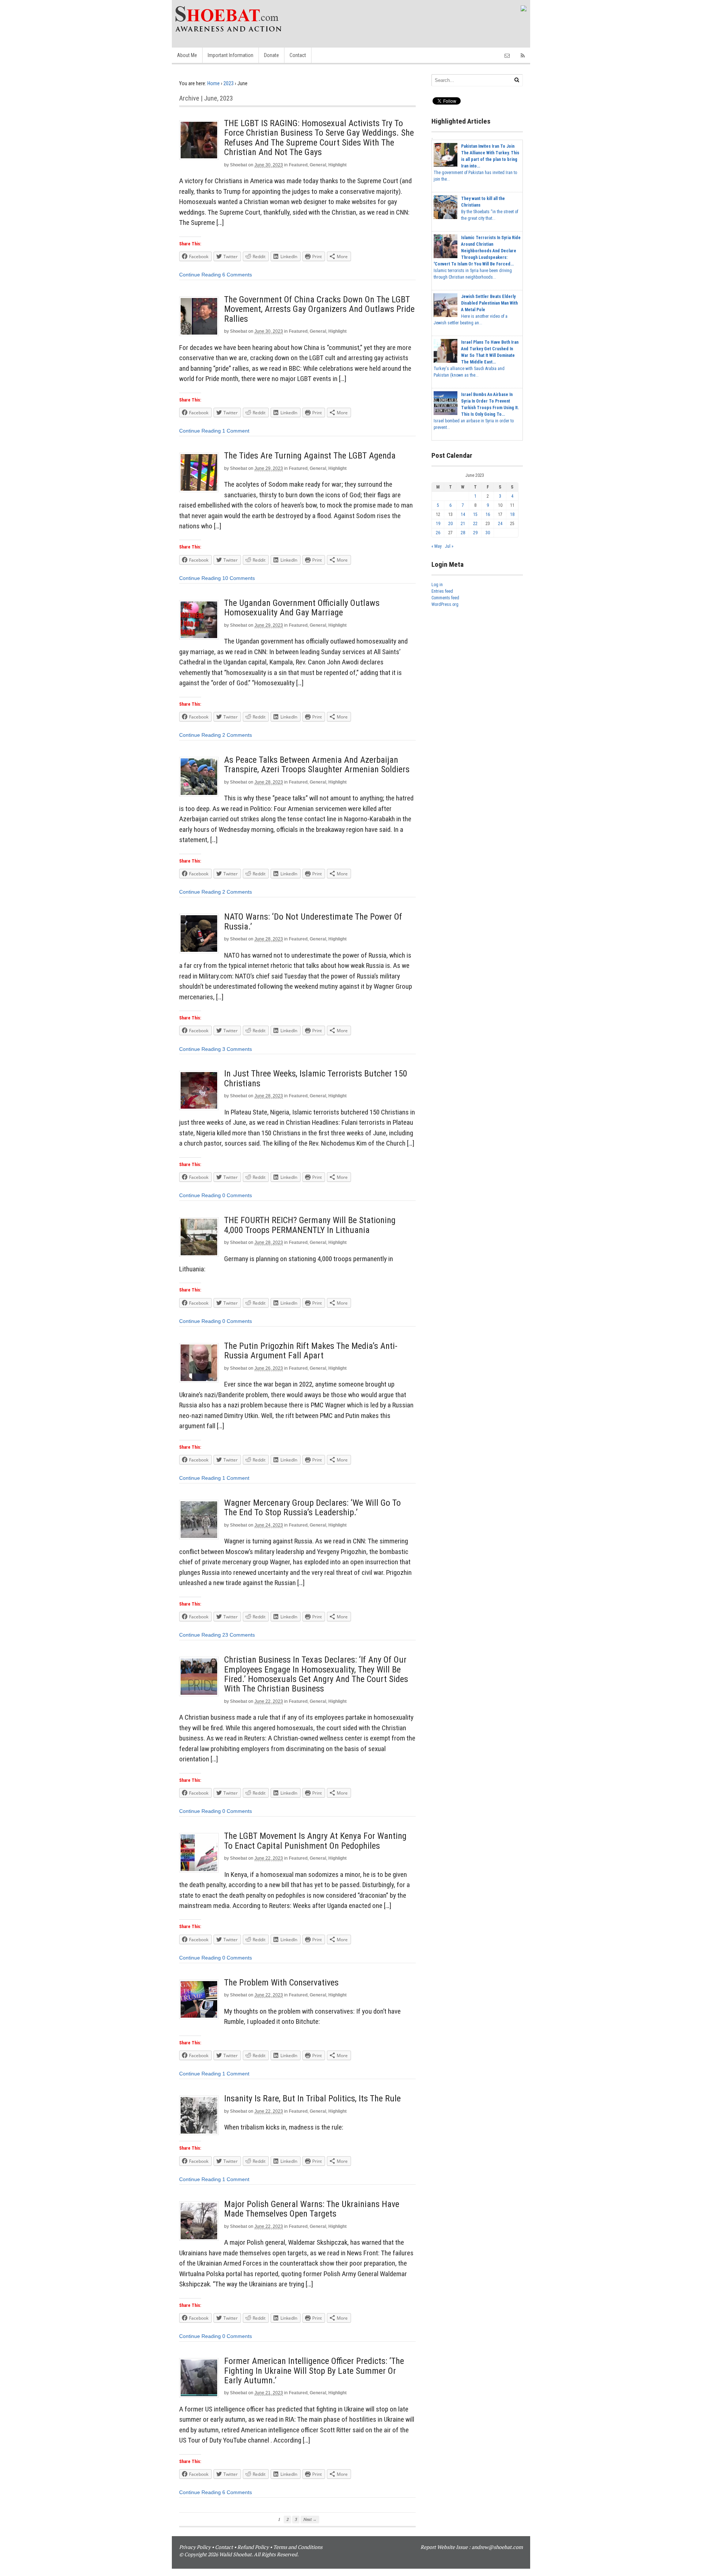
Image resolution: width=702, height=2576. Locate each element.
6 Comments (237, 275)
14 (463, 514)
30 (488, 533)
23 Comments (239, 1635)
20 (450, 524)
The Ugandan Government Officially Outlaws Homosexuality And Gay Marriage (302, 608)
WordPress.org (445, 604)
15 (475, 514)
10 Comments (239, 578)
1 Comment (236, 431)
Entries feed (442, 591)
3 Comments (237, 1049)
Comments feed (445, 598)
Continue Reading (200, 275)
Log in (437, 585)
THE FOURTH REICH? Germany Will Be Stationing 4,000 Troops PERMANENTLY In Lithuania (310, 1225)
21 (463, 524)
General (318, 165)
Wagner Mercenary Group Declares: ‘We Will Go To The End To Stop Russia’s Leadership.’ (312, 1508)
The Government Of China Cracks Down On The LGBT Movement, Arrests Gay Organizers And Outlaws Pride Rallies (319, 309)
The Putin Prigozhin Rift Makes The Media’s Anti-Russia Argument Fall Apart (311, 1351)
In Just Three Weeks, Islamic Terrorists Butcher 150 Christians (316, 1078)
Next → (310, 2519)
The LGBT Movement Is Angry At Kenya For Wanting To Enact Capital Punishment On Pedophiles (315, 1841)
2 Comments (237, 735)
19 (438, 524)
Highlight (337, 165)
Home (214, 83)
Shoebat (239, 165)
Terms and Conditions (298, 2547)
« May (437, 546)
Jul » (449, 546)
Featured (298, 165)
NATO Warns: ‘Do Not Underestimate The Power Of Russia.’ (313, 921)
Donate (271, 55)
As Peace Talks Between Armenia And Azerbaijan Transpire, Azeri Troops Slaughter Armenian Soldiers (317, 765)
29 (475, 533)
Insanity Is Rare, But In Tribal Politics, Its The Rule (312, 2098)
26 (438, 533)
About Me (187, 55)
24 (500, 524)
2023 (229, 83)
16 (488, 514)
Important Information (231, 55)
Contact (298, 55)
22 (475, 524)
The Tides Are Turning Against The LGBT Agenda (310, 456)
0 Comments (237, 1195)
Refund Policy (253, 2547)
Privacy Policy (195, 2547)
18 (512, 514)
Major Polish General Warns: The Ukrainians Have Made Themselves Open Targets (312, 2209)
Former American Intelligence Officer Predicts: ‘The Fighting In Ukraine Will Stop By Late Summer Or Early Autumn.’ (314, 2371)
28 (463, 533)
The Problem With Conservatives (281, 1983)
